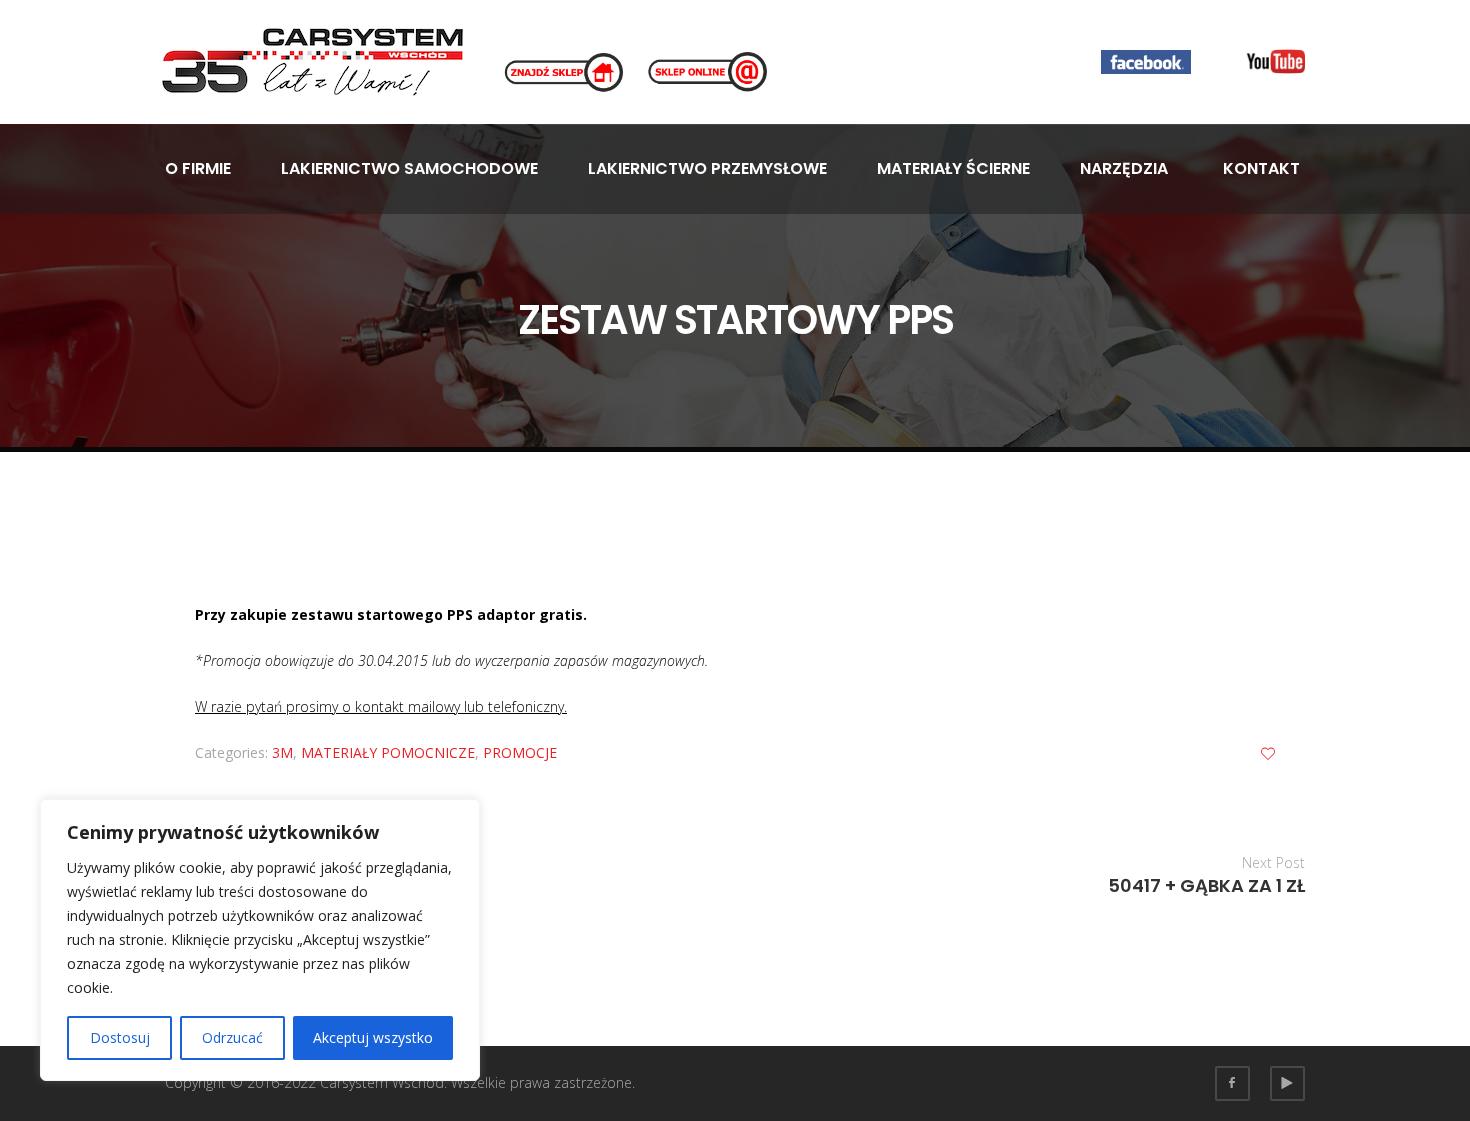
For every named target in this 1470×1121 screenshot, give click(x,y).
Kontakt (1261, 168)
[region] (260, 940)
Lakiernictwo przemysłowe (707, 168)
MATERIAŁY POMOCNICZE (388, 752)
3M (282, 752)
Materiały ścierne (953, 168)
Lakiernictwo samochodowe (409, 168)
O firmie (198, 168)
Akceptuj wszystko (373, 1037)
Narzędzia (1124, 168)
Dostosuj (120, 1037)
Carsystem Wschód (382, 1082)
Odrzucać (232, 1037)
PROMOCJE (520, 752)
